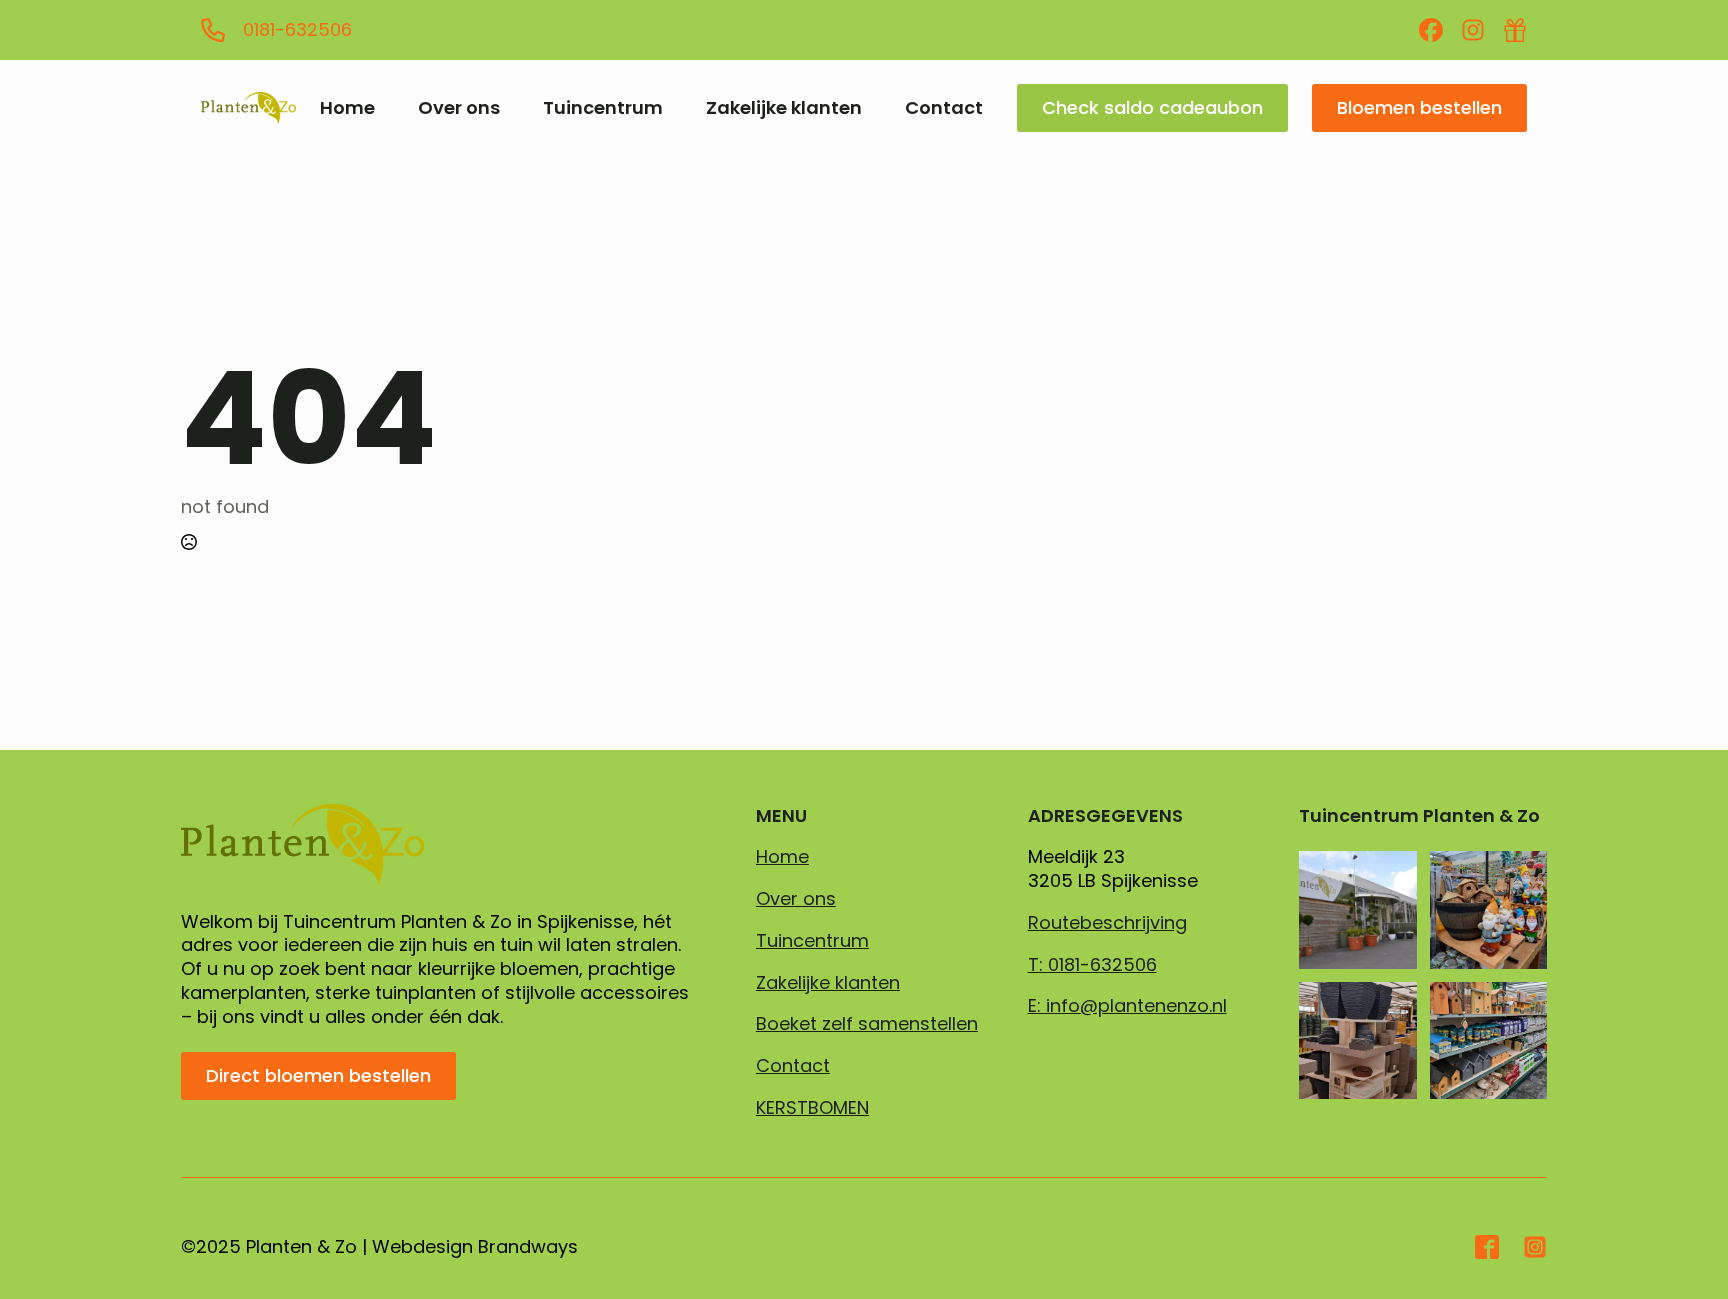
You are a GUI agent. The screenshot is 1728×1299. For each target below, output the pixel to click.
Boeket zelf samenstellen (867, 1024)
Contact (944, 108)
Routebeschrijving (1107, 923)
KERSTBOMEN (812, 1108)
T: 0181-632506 (1092, 965)
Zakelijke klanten (784, 108)
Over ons (459, 108)
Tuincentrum (603, 108)
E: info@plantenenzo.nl (1127, 1006)
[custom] (1431, 30)
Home (347, 108)
